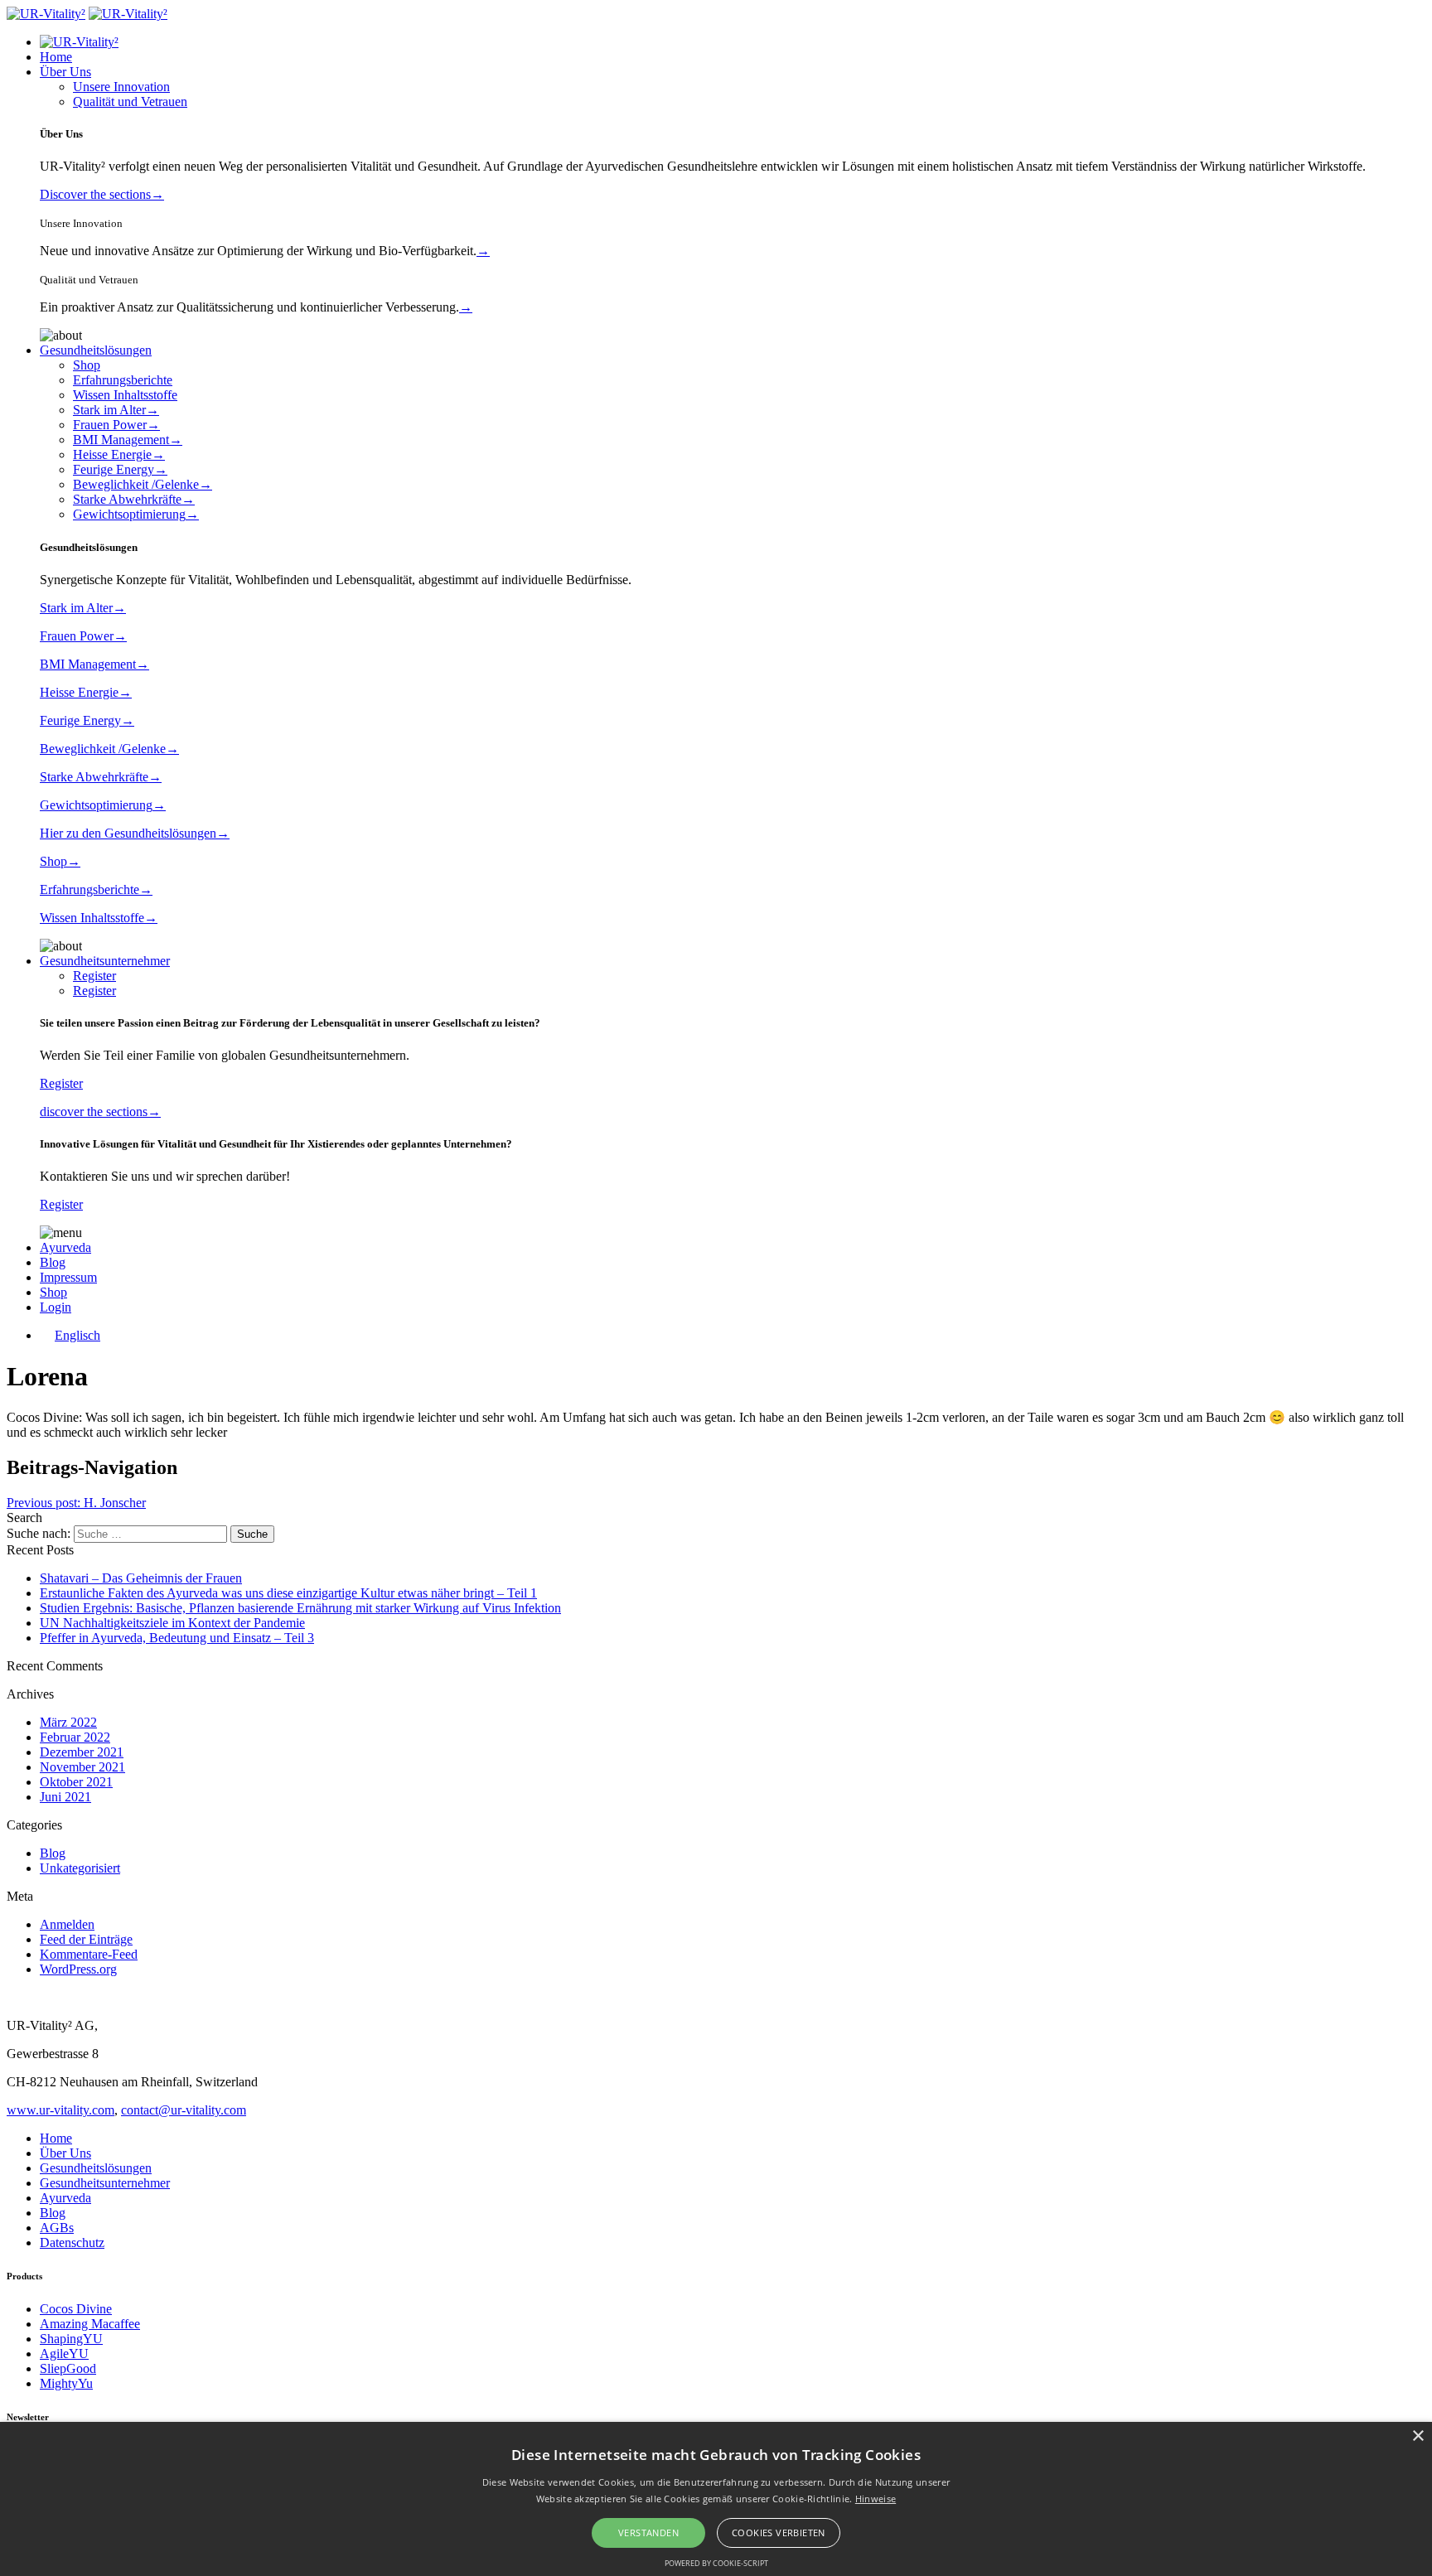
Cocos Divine (76, 2309)
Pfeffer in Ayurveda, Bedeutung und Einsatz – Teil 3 (177, 1638)
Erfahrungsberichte (123, 380)
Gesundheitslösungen (96, 350)
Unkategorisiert (80, 1868)
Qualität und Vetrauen (130, 101)
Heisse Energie (119, 454)
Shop (87, 365)
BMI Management (128, 440)
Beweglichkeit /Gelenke (143, 484)
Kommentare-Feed (89, 1954)
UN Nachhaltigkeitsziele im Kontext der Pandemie (172, 1623)
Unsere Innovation (121, 87)
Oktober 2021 (76, 1782)
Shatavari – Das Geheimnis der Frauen (141, 1578)
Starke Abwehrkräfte (134, 499)
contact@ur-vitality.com (184, 2110)
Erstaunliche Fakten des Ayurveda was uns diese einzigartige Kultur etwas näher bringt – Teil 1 (288, 1593)
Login (56, 1307)
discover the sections (100, 1112)
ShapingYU (71, 2339)
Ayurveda (65, 1247)
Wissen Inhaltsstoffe (125, 395)
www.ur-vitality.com (60, 2110)
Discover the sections (102, 194)
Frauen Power (116, 425)
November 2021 (82, 1767)
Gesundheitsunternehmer (105, 961)
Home (56, 57)
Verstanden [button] (648, 2533)
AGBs (57, 2228)
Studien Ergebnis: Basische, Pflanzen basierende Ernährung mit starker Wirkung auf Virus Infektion (300, 1608)
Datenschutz (72, 2243)
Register (94, 976)
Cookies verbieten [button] (779, 2533)
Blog (53, 1262)
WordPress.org (78, 1969)
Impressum (68, 1277)
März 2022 (68, 1722)
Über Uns (65, 72)
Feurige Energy (120, 469)
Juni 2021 (65, 1797)
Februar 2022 (75, 1737)
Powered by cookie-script (716, 2563)
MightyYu (66, 2383)
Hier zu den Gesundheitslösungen (135, 833)
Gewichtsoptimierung (136, 514)
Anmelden (67, 1924)
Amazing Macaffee (90, 2324)
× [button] (1417, 2436)
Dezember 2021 (82, 1752)
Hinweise (876, 2499)
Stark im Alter (116, 410)
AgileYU (64, 2354)
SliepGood (68, 2368)
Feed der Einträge (86, 1939)
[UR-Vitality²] (46, 14)
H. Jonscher (76, 1503)
